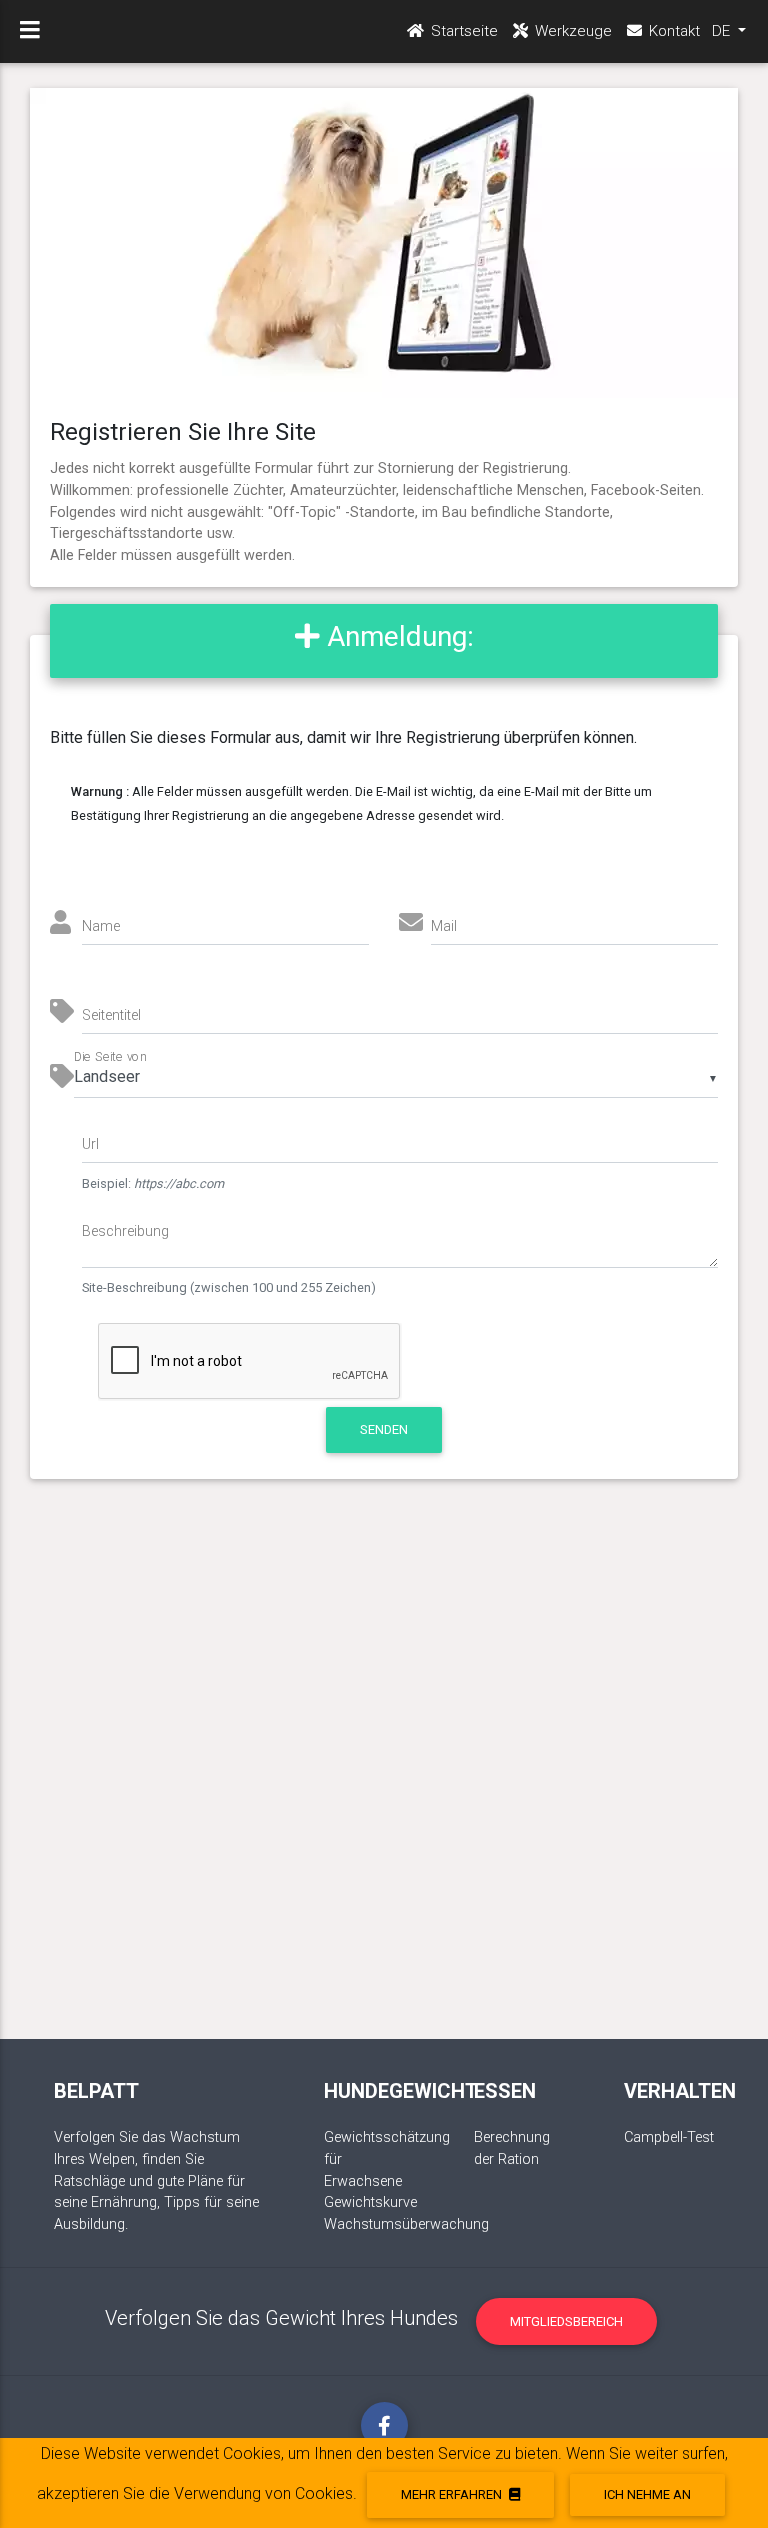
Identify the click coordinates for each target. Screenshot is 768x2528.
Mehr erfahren (453, 2494)
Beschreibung (125, 1231)
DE (723, 31)
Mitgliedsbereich (566, 2321)
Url (90, 1144)
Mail (444, 926)
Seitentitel (111, 1015)
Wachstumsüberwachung (406, 2224)
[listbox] (395, 1078)
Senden (384, 1429)
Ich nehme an (647, 2494)
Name (101, 926)
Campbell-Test (669, 2137)
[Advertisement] (384, 1779)
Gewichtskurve (370, 2202)
